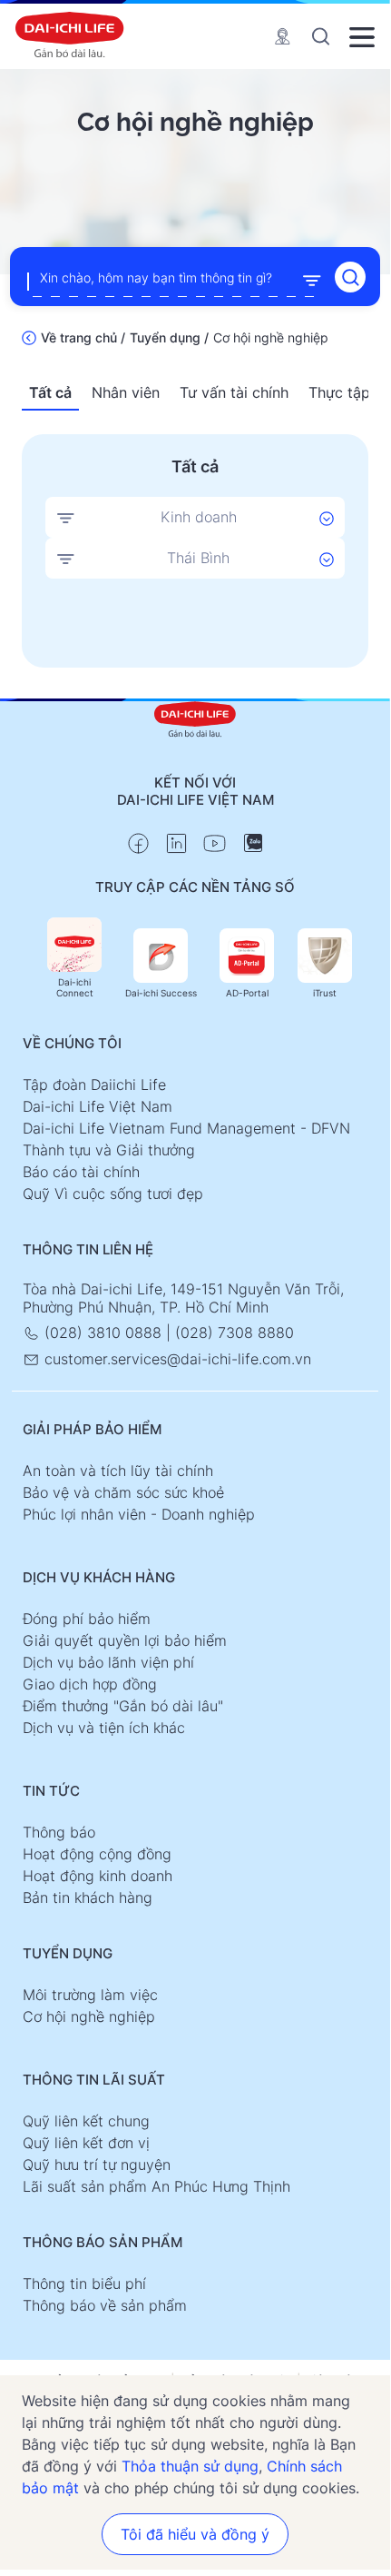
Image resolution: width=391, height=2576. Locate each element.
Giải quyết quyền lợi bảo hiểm (125, 1640)
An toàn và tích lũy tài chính (118, 1471)
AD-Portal (247, 993)
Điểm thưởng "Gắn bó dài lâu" (123, 1706)
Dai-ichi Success (161, 993)
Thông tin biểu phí (84, 2284)
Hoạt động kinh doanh (98, 1876)
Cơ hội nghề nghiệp (89, 2016)
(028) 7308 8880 (235, 1333)
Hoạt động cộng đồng (97, 1854)
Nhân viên (126, 392)
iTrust (325, 993)
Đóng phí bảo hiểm (87, 1619)
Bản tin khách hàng (88, 1897)
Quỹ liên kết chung (86, 2121)
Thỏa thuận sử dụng (190, 2466)
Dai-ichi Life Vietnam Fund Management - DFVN (186, 1128)
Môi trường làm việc (90, 1995)
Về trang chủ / (83, 337)
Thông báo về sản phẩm (105, 2305)
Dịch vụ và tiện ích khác (104, 1728)
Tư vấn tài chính (234, 392)
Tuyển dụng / (169, 337)
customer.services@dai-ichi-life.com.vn (176, 1359)
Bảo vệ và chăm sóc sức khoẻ (123, 1492)
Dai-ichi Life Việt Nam (98, 1106)
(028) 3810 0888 (103, 1333)
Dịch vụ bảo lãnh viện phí (108, 1662)
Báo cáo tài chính (81, 1172)
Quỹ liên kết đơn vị (86, 2143)
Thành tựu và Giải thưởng (109, 1150)
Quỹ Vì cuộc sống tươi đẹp (113, 1194)
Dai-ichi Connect (75, 987)
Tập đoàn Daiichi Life (94, 1085)
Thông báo (59, 1832)
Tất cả (50, 392)
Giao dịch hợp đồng (90, 1684)
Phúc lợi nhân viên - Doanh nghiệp (139, 1514)
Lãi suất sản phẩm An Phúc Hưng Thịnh (156, 2186)
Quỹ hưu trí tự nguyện (97, 2165)
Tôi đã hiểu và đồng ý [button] (195, 2534)
